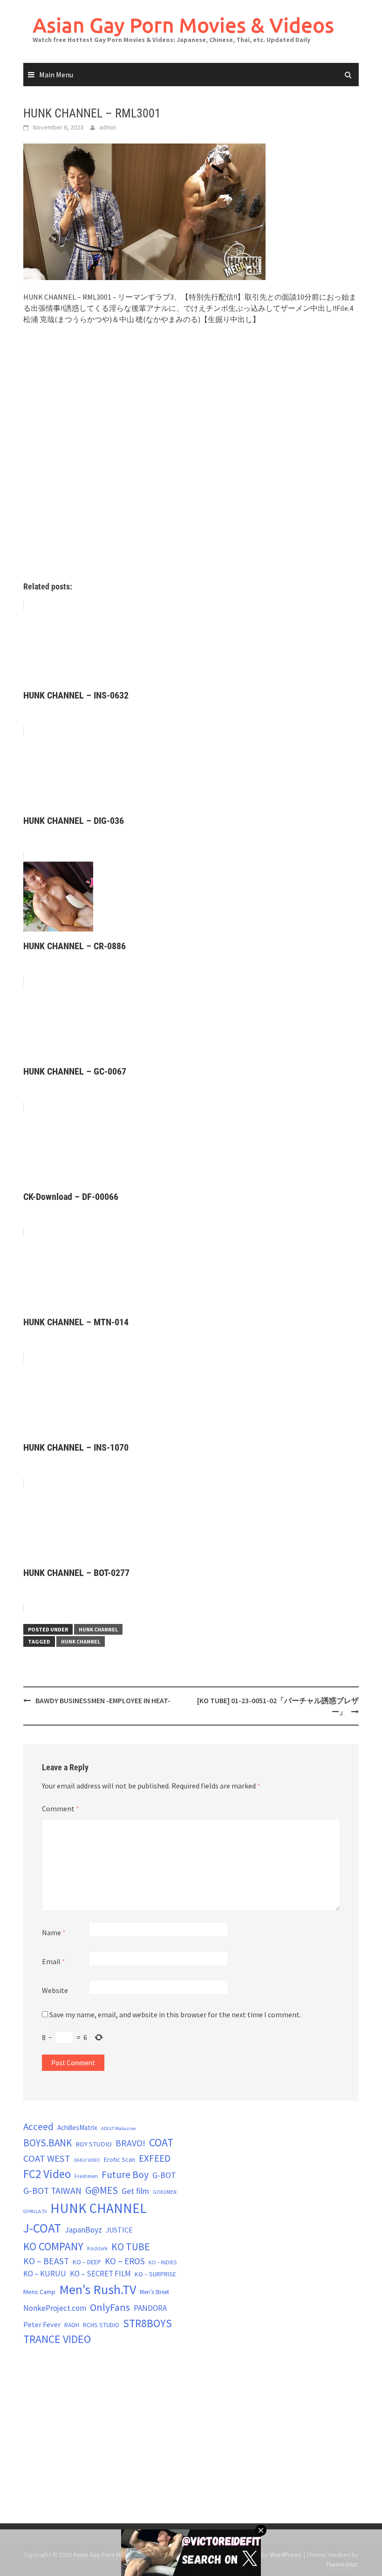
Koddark (97, 2248)
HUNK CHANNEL (98, 1629)
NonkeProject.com (55, 2308)
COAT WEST (47, 2158)
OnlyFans (110, 2307)
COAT (161, 2142)
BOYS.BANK (48, 2143)
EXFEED (155, 2158)
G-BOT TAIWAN (52, 2191)
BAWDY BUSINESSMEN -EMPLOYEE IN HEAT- (103, 1700)
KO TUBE (131, 2247)
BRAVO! (130, 2143)
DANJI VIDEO (87, 2160)
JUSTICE (119, 2230)
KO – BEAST (46, 2261)
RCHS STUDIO (101, 2325)
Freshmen (86, 2176)
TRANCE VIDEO (57, 2339)
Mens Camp (39, 2292)
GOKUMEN (165, 2192)
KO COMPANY (53, 2246)
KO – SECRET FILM (100, 2274)
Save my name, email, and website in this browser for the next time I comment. (175, 2014)
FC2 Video (47, 2174)
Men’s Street (154, 2292)
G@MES (102, 2190)
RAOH (72, 2325)
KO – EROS (125, 2261)
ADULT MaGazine (118, 2128)
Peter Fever (42, 2324)
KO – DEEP (87, 2262)
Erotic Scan (119, 2159)
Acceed (38, 2127)
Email (54, 1961)
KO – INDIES (163, 2262)
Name (54, 1932)
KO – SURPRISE (155, 2274)
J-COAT (42, 2228)
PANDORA (150, 2308)
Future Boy (125, 2175)
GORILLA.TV (35, 2211)
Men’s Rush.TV (98, 2289)
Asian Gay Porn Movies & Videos (183, 25)
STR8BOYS (147, 2323)
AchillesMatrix (77, 2127)
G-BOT (164, 2175)
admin (108, 127)
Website (55, 1990)
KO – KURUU (45, 2274)
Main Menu (56, 75)
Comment (61, 1809)
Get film (135, 2191)
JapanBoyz (83, 2230)
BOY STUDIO (94, 2144)
